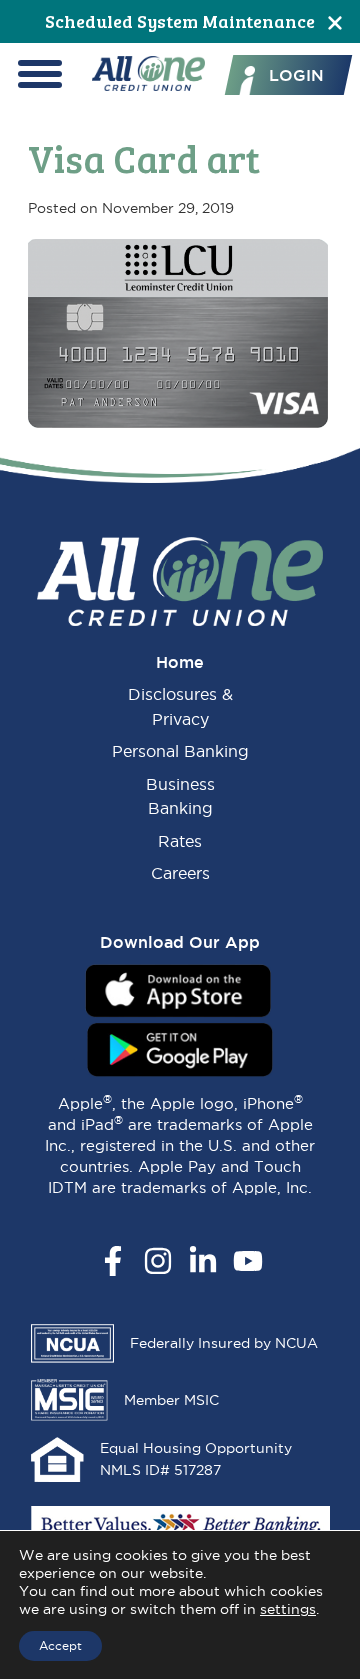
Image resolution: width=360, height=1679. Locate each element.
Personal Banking (180, 751)
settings (288, 1609)
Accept (60, 1645)
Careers (180, 873)
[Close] (335, 21)
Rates (180, 841)
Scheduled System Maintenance (180, 21)
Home (180, 662)
